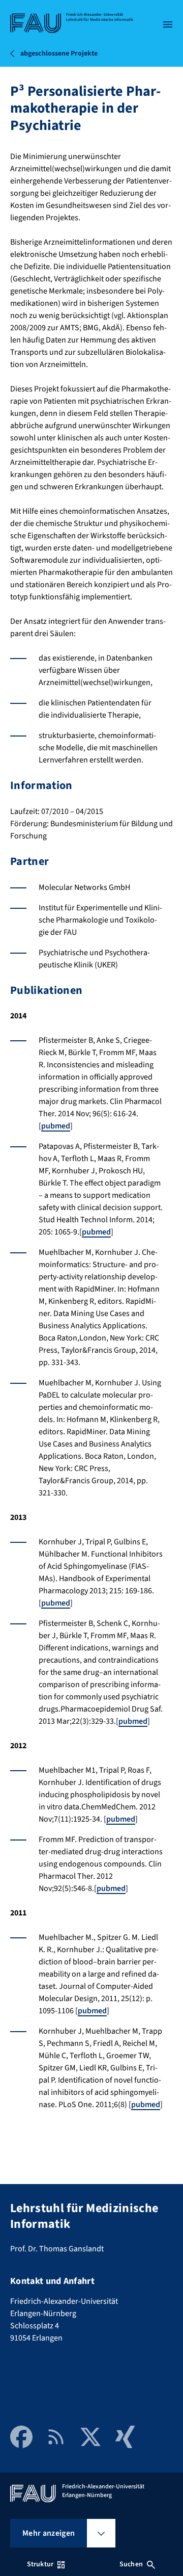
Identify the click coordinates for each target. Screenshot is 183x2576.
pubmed (56, 1126)
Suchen (131, 2564)
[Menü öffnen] (168, 24)
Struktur (40, 2564)
